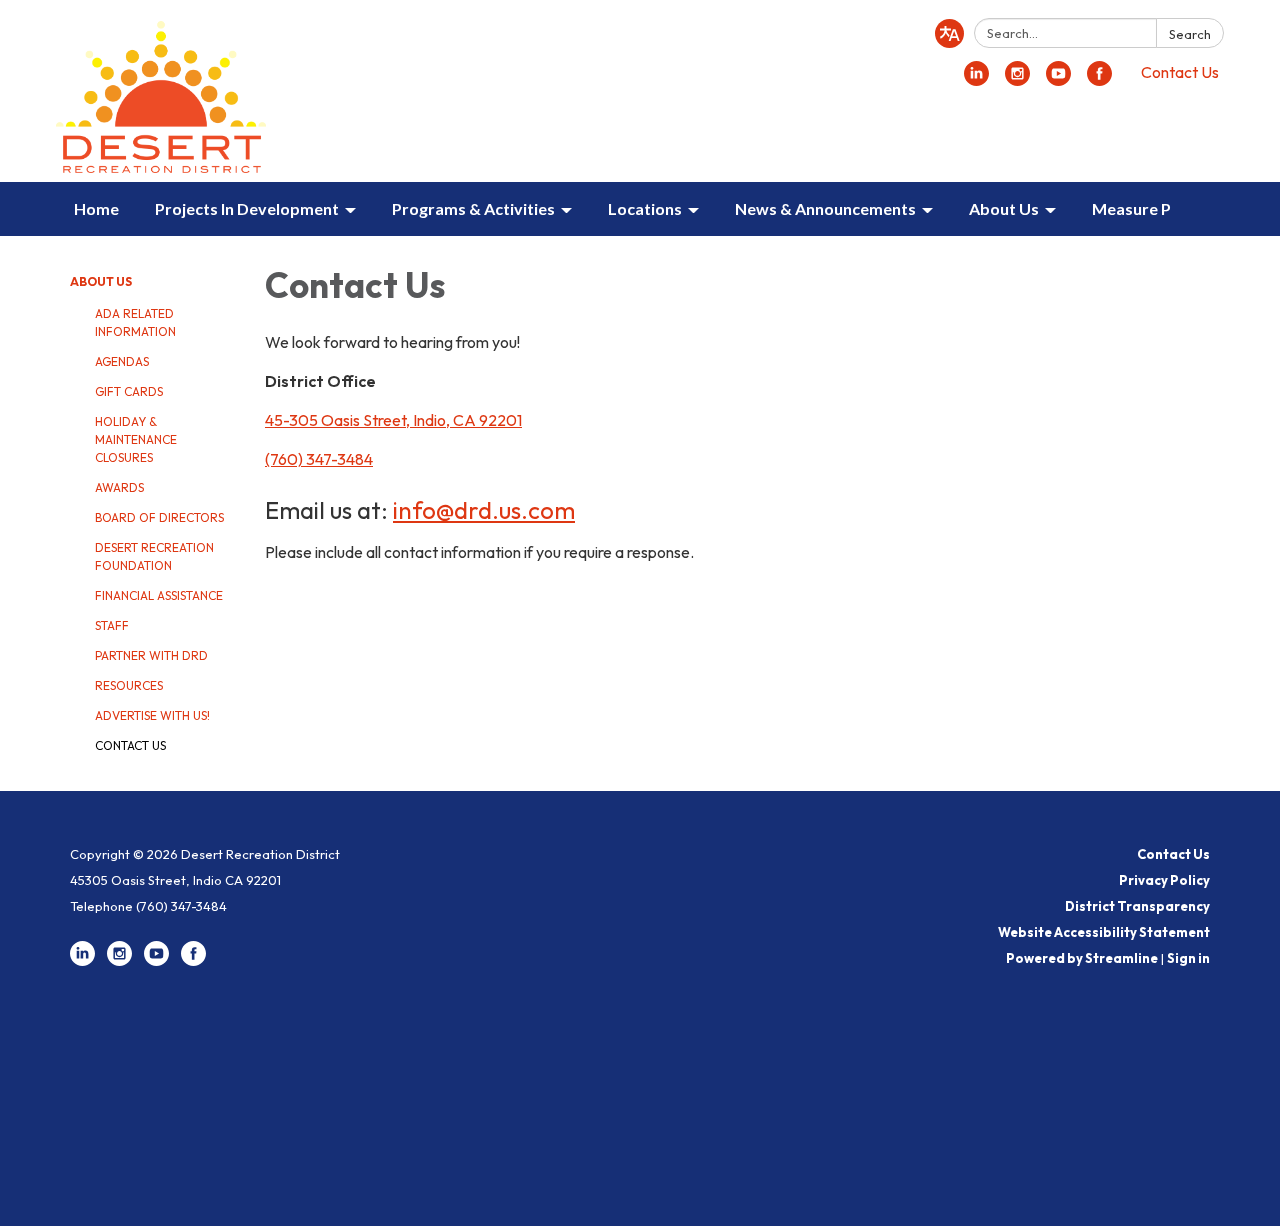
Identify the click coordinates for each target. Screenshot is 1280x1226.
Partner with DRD (151, 655)
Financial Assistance (159, 595)
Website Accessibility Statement (1104, 932)
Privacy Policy (1164, 880)
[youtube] (1058, 80)
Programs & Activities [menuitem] (473, 208)
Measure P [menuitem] (1131, 208)
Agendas (122, 361)
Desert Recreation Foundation (154, 556)
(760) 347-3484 (319, 459)
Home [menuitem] (96, 208)
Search (1190, 34)
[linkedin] (976, 80)
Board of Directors (159, 517)
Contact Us (1180, 72)
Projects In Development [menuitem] (247, 208)
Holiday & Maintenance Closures (136, 439)
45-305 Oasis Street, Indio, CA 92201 (393, 420)
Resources (129, 685)
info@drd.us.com (484, 510)
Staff (112, 625)
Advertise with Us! (152, 715)
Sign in (1188, 958)
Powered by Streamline (1082, 958)
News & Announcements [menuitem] (825, 208)
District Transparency (1137, 906)
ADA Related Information (135, 322)
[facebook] (1099, 80)
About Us (101, 281)
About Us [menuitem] (1004, 208)
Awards (119, 487)
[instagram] (1017, 80)
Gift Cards (129, 391)
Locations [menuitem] (645, 208)
